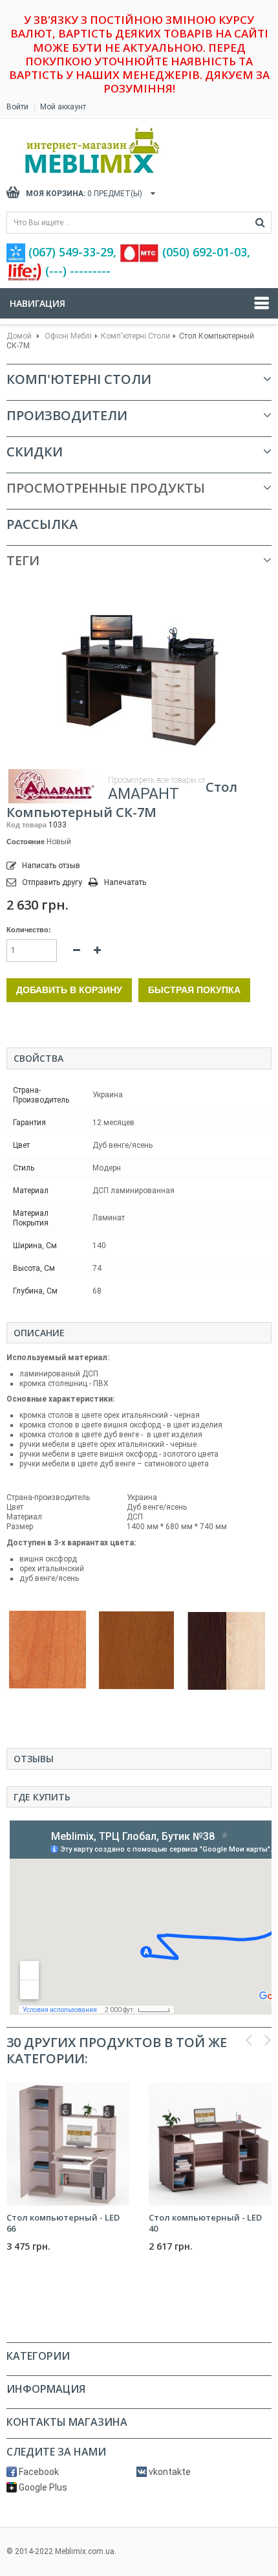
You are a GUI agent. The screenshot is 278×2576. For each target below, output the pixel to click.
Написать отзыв (50, 866)
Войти (17, 107)
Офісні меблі (68, 336)
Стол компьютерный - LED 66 (63, 2223)
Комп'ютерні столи (135, 336)
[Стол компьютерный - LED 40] (210, 2144)
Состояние (26, 842)
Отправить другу (52, 882)
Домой (19, 336)
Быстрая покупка (194, 990)
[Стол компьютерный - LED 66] (68, 2144)
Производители (67, 415)
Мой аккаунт (63, 107)
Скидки (35, 452)
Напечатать (125, 882)
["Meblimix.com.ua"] (120, 151)
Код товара (27, 825)
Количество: (29, 930)
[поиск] (260, 223)
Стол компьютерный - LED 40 (205, 2223)
